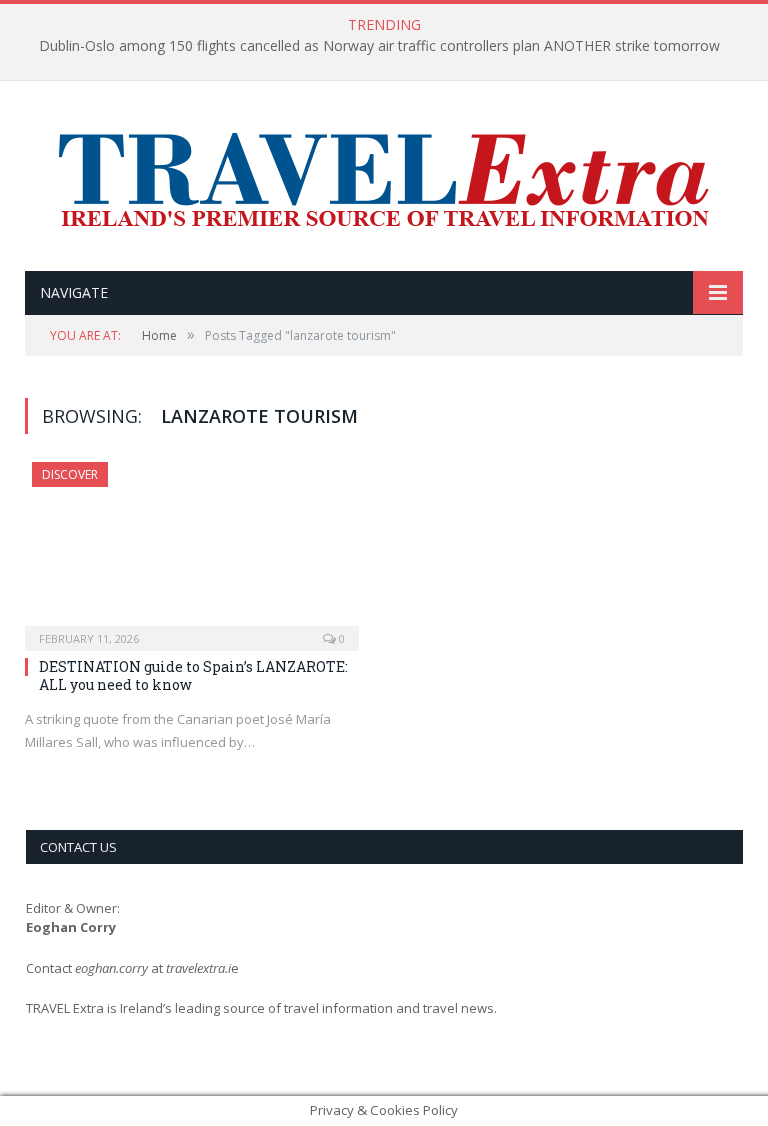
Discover (70, 474)
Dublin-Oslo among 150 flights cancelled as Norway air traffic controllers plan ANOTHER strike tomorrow (379, 46)
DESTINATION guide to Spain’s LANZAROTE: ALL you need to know (193, 675)
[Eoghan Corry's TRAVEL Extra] (384, 178)
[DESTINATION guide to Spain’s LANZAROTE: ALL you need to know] (192, 550)
